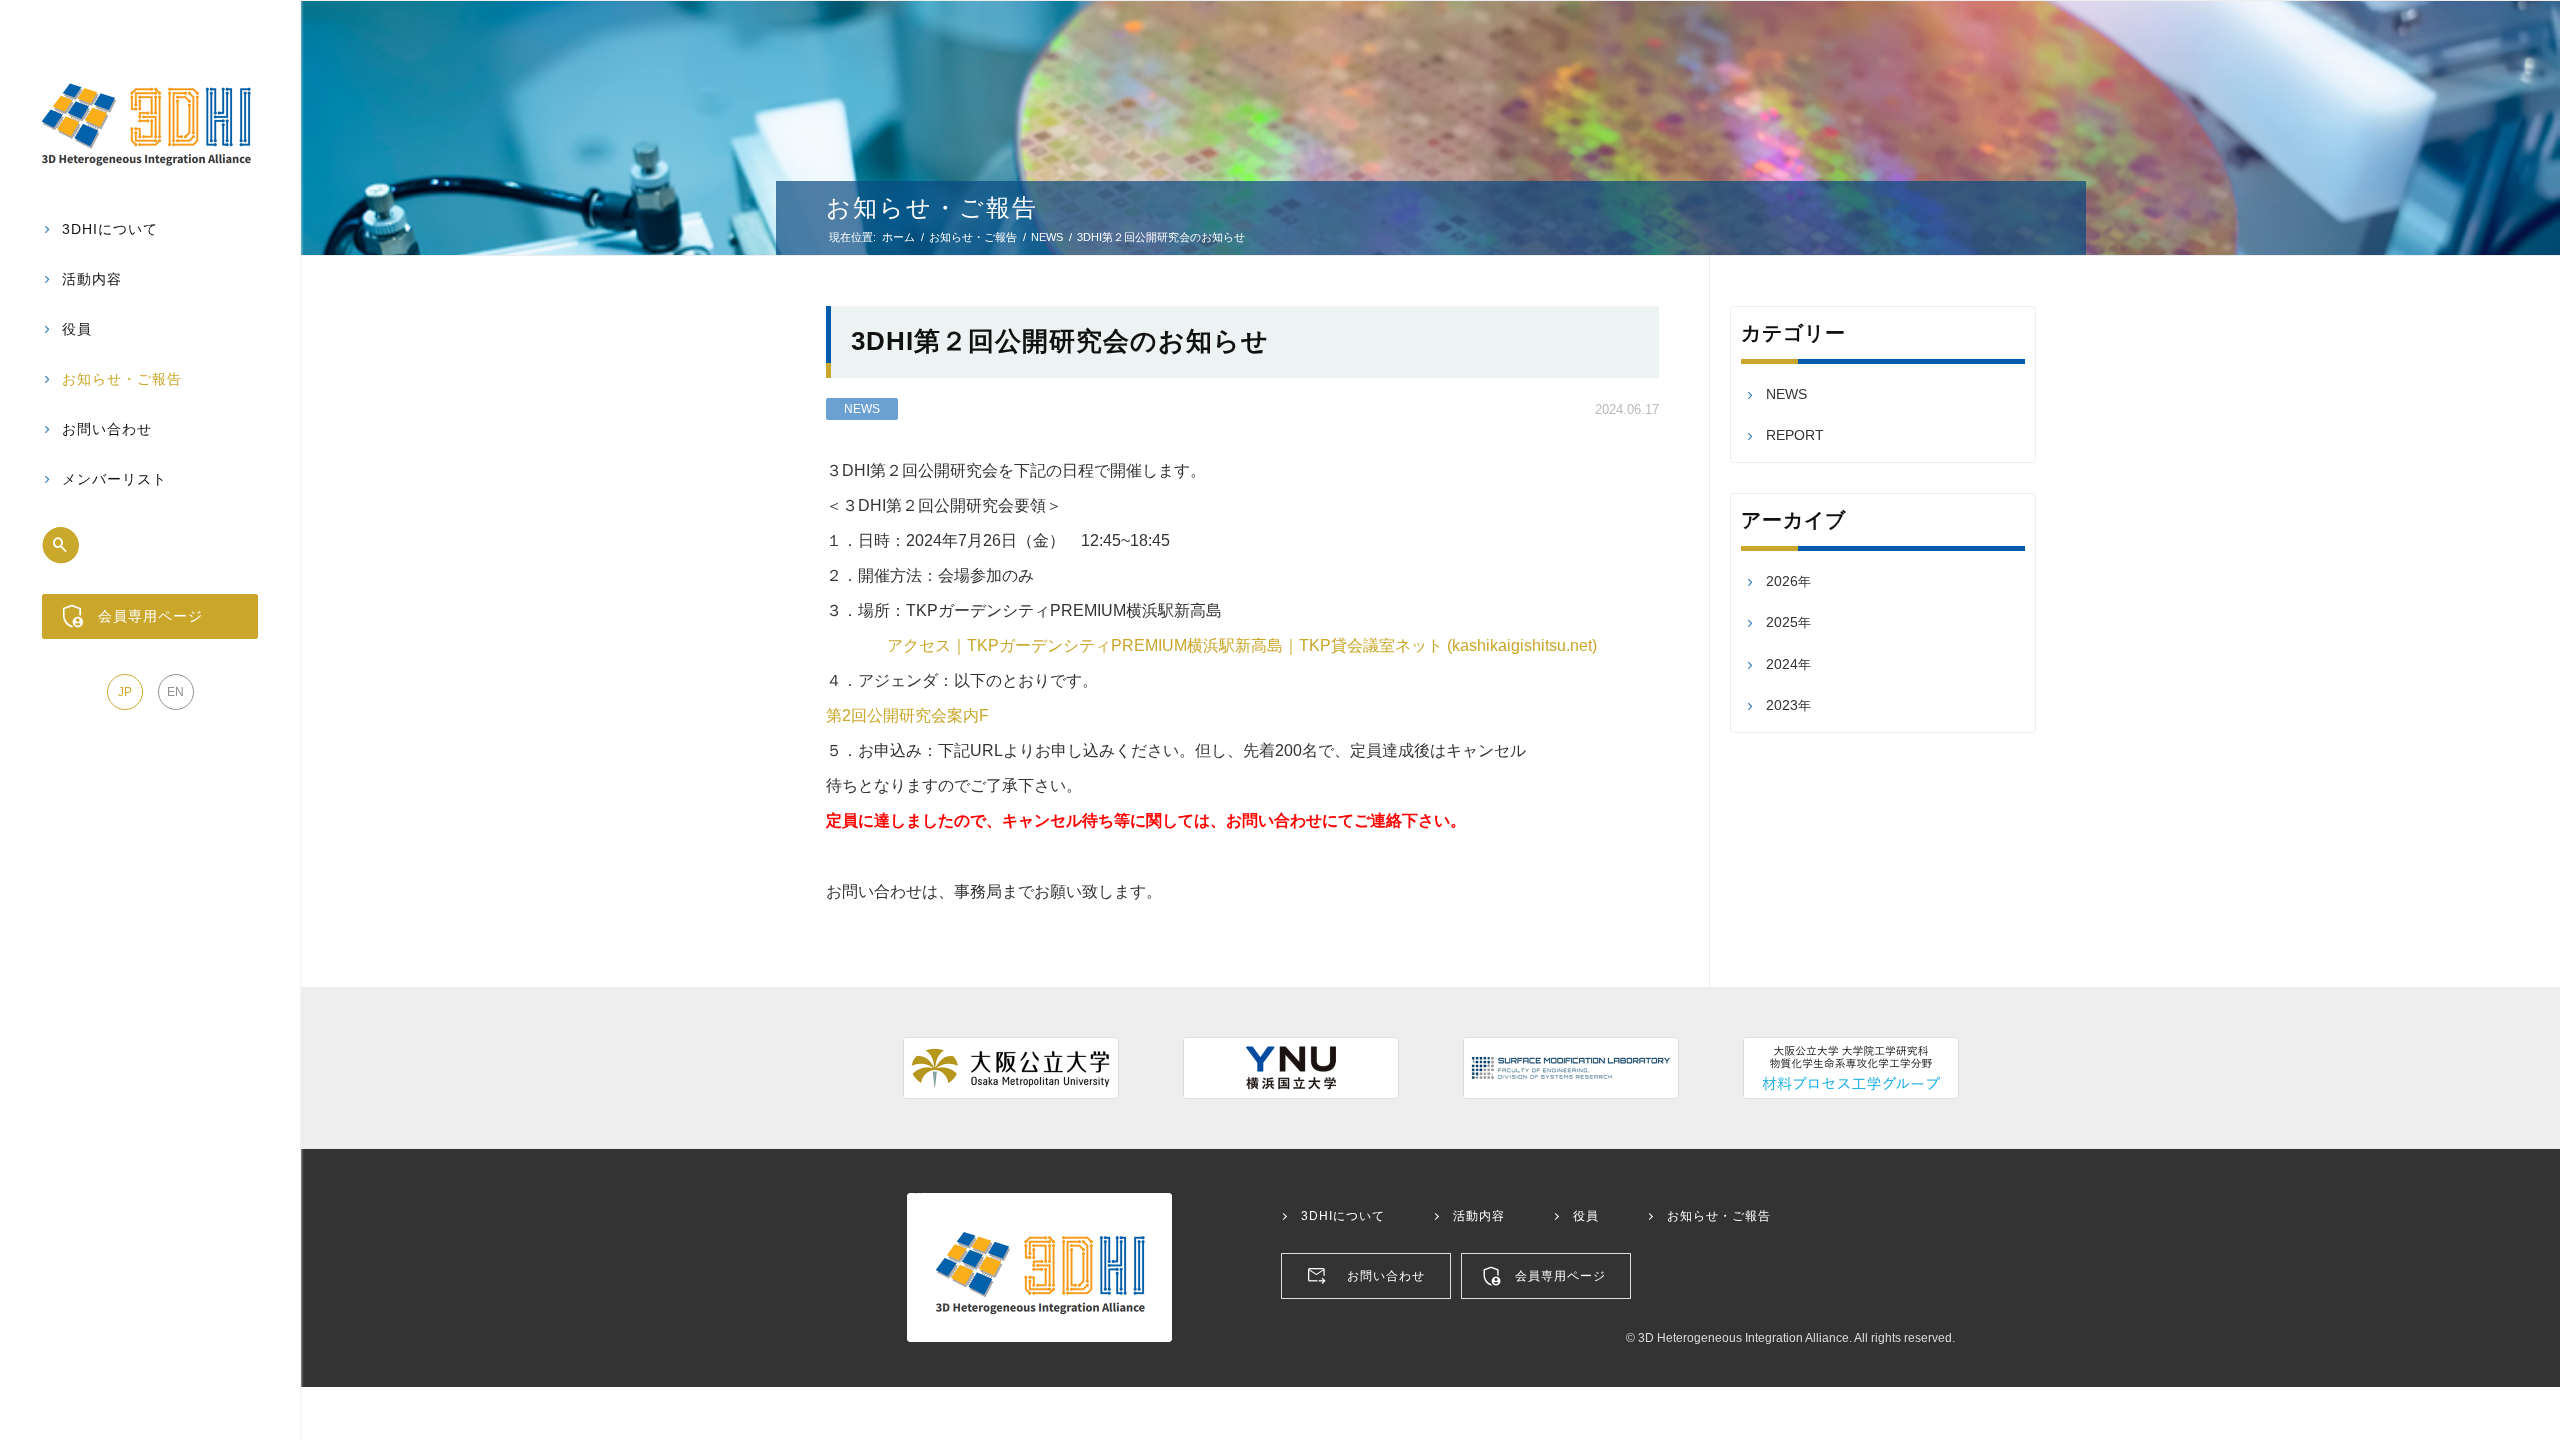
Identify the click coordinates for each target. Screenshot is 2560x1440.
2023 (1782, 705)
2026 (1782, 581)
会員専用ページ (1560, 1276)
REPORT (1795, 435)
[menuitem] (150, 230)
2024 (1782, 664)
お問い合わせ (1386, 1276)
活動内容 (1479, 1216)
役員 (1586, 1216)
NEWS (862, 409)
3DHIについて (1343, 1216)
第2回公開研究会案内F (907, 715)
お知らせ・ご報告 (932, 207)
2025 (1782, 622)
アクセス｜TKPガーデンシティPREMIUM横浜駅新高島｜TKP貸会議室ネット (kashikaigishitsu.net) (1242, 645)
